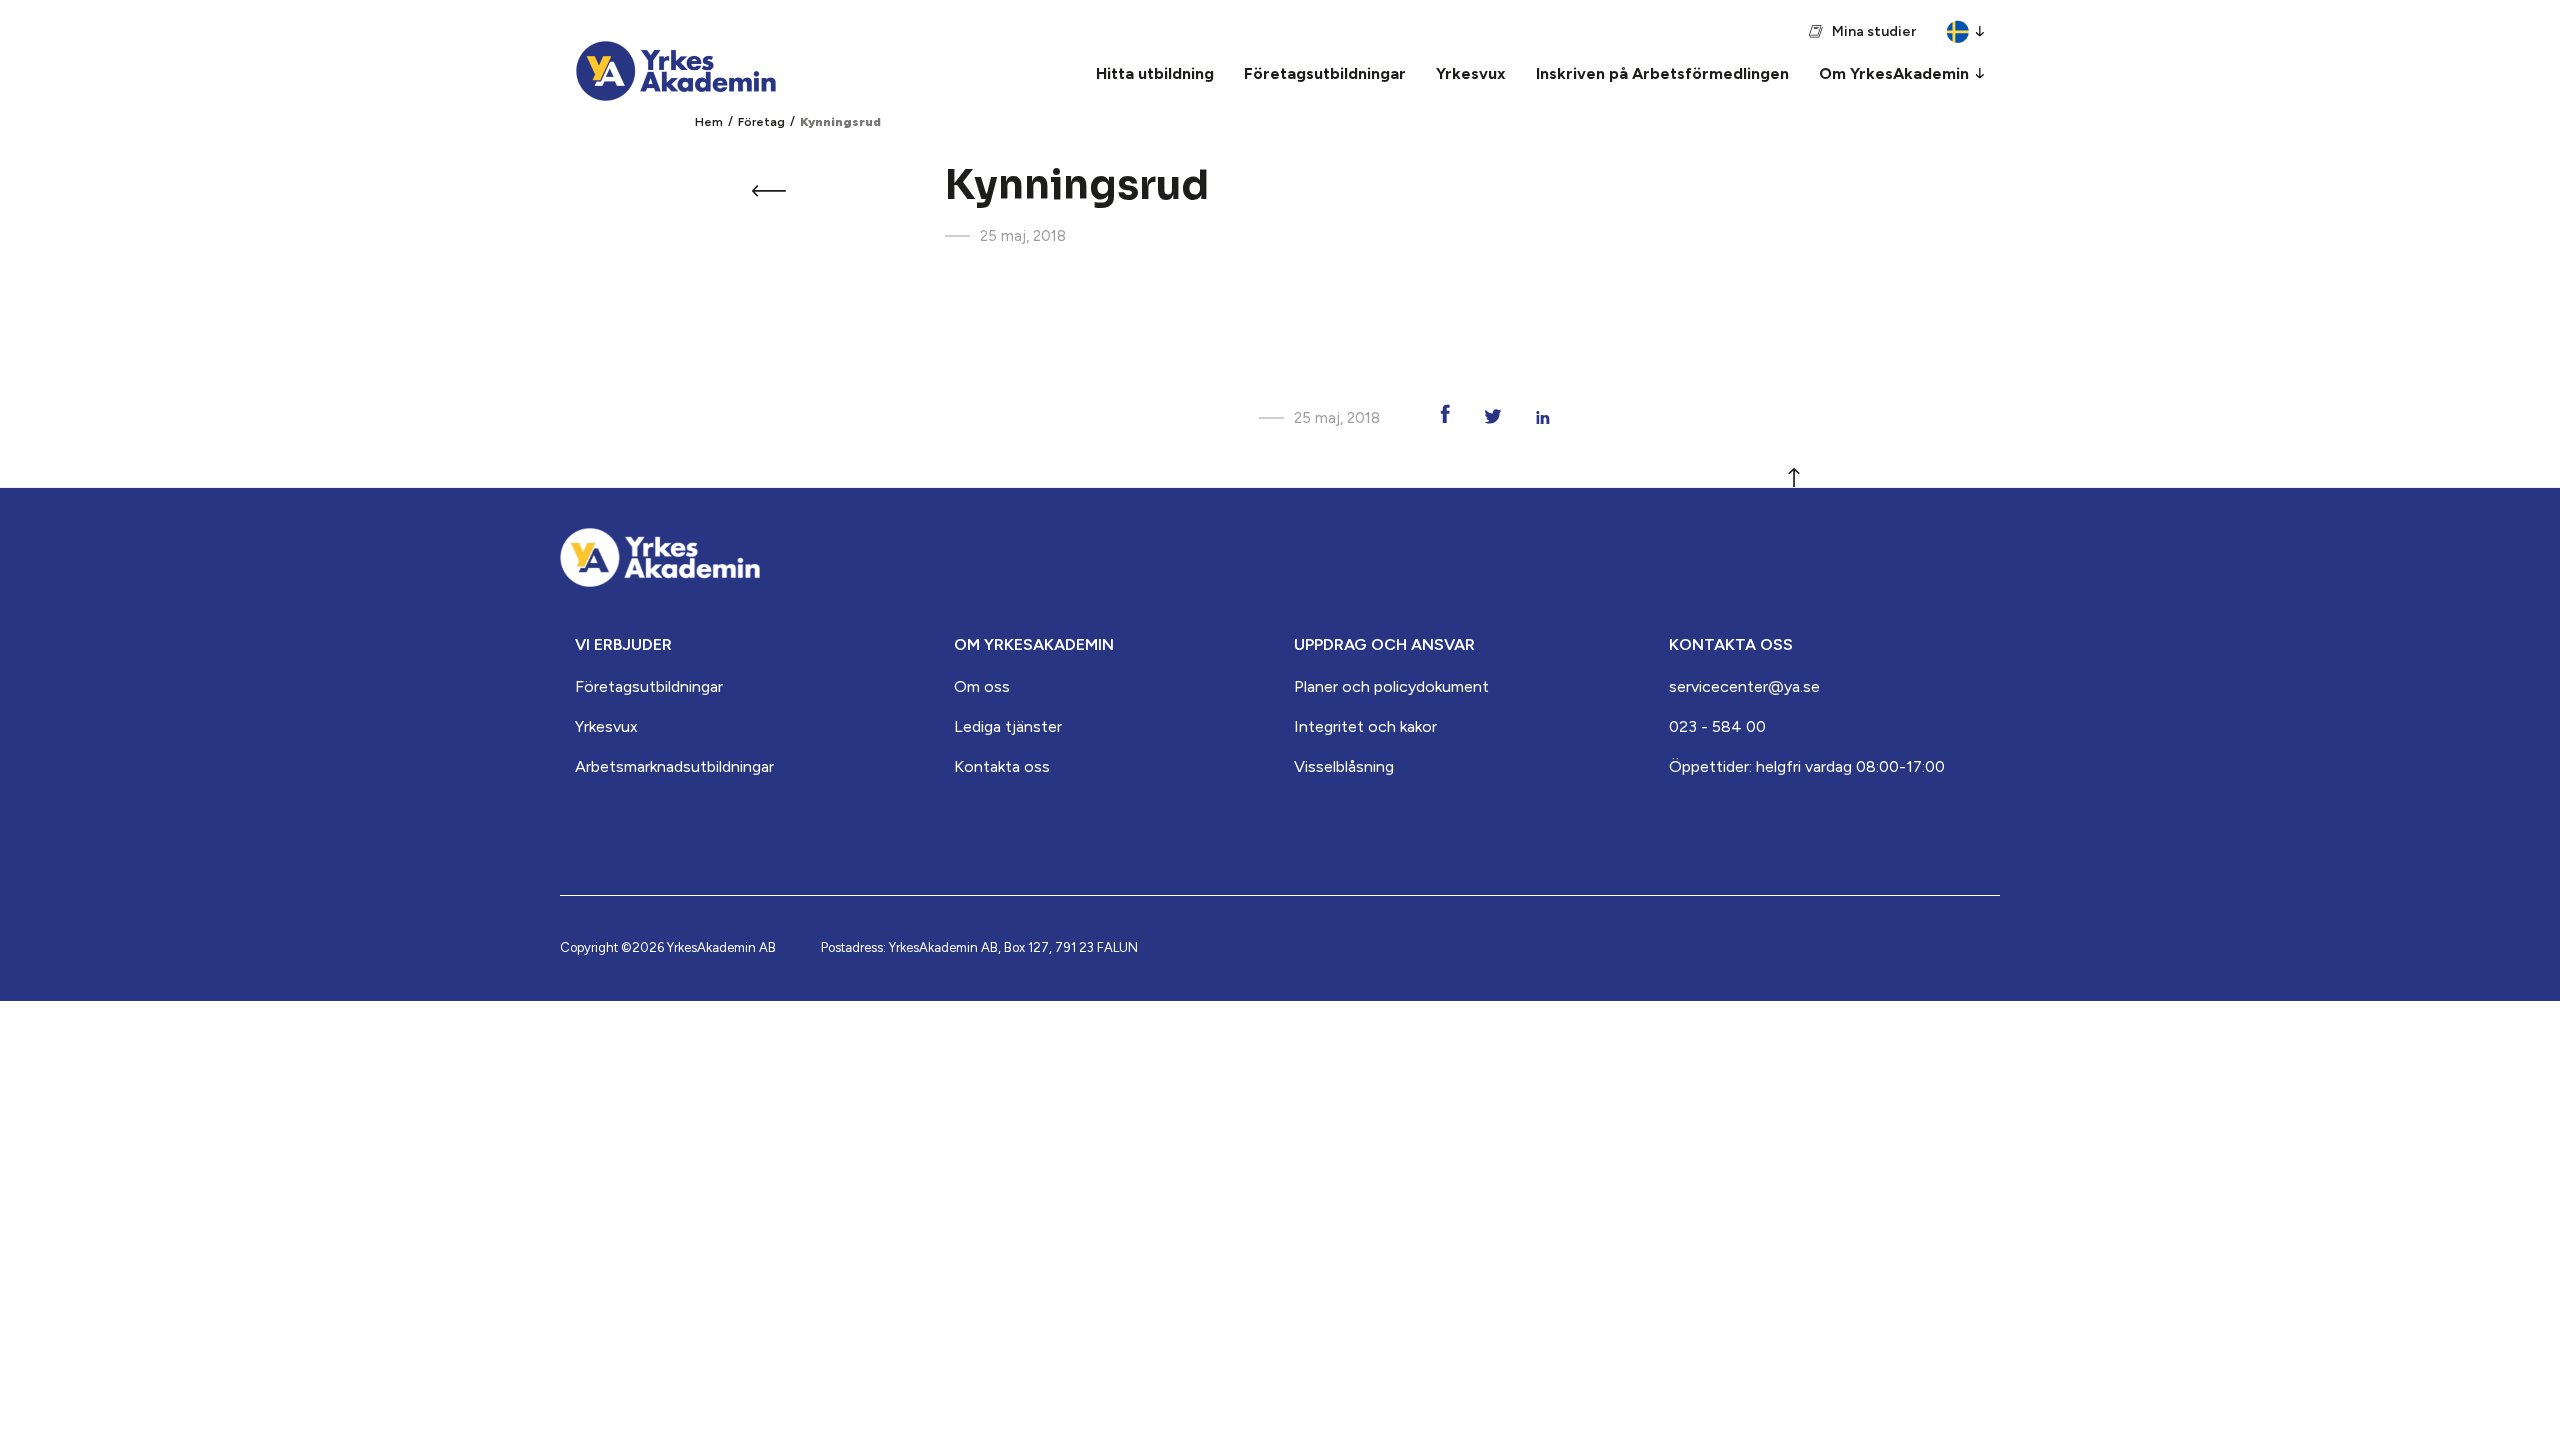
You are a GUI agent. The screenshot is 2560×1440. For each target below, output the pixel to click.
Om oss (982, 686)
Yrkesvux (606, 726)
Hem (709, 122)
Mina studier (1874, 31)
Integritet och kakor (1365, 726)
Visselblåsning (1344, 766)
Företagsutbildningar (649, 686)
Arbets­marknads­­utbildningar (674, 766)
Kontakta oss (1002, 766)
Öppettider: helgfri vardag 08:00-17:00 (1807, 766)
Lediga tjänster (1008, 726)
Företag (761, 122)
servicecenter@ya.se (1744, 686)
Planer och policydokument (1391, 686)
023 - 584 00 (1717, 726)
